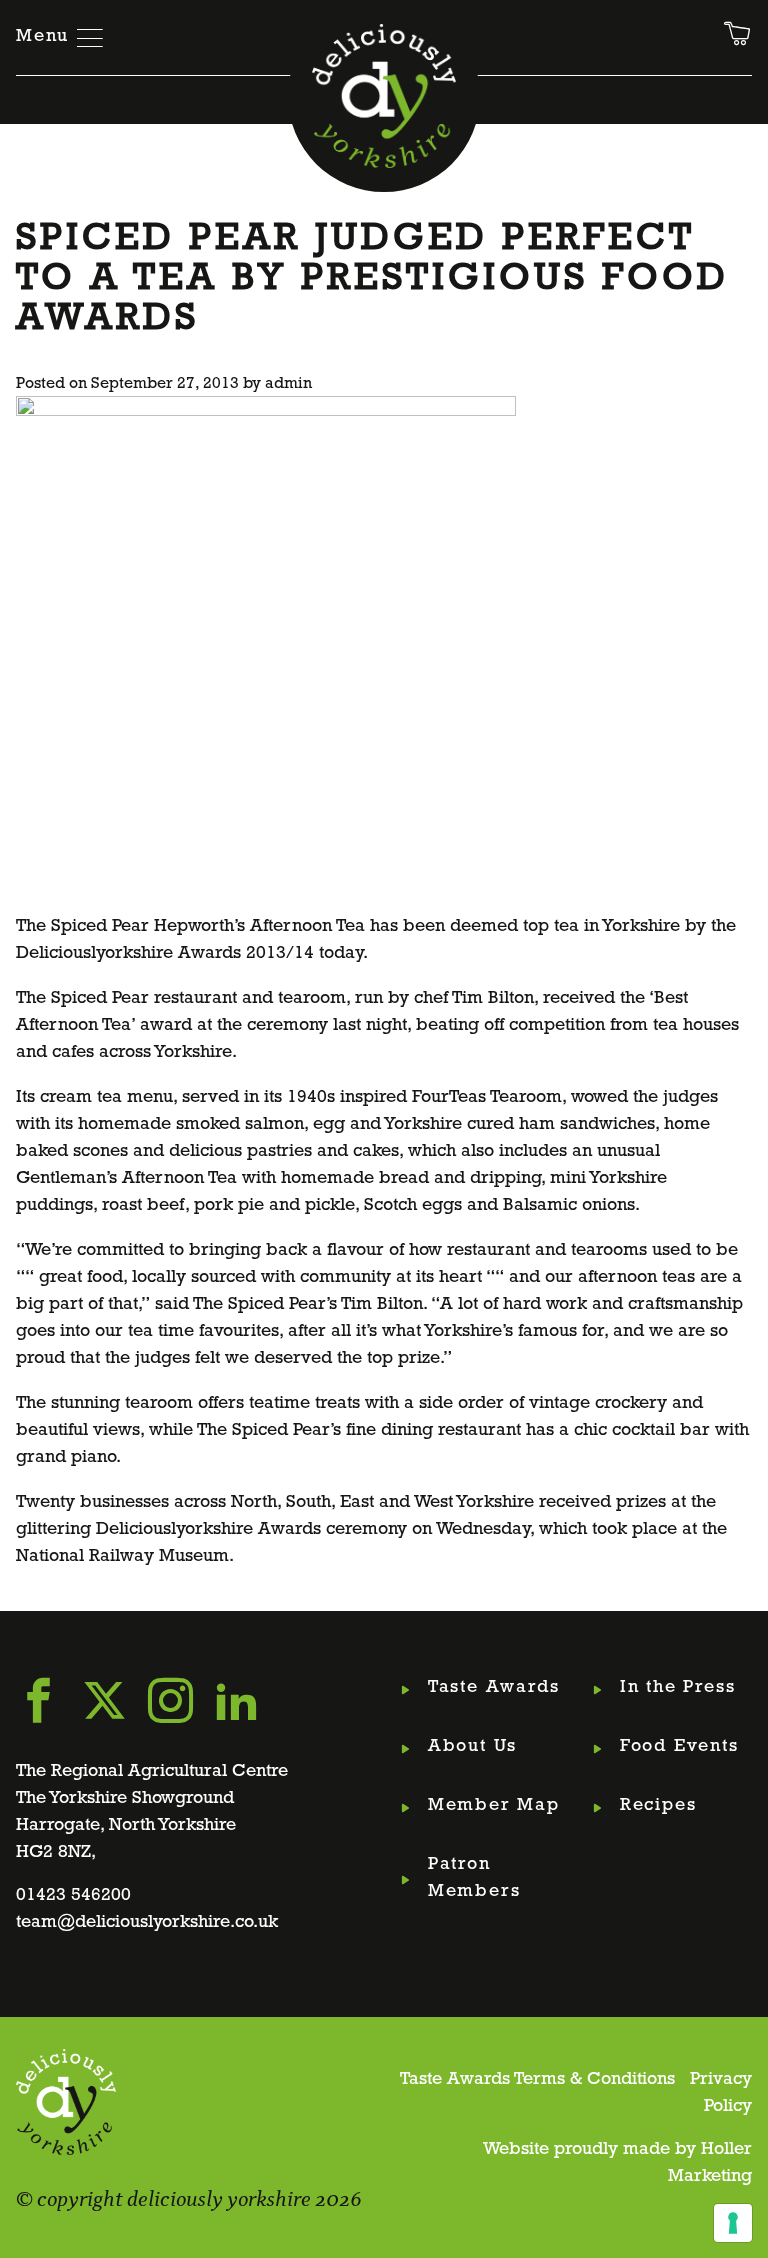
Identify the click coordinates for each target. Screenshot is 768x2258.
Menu (42, 37)
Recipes (658, 1806)
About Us (472, 1747)
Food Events (679, 1747)
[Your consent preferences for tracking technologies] (733, 2223)
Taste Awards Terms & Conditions (537, 2080)
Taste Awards (494, 1688)
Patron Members (474, 1878)
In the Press (678, 1688)
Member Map (494, 1806)
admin (288, 384)
